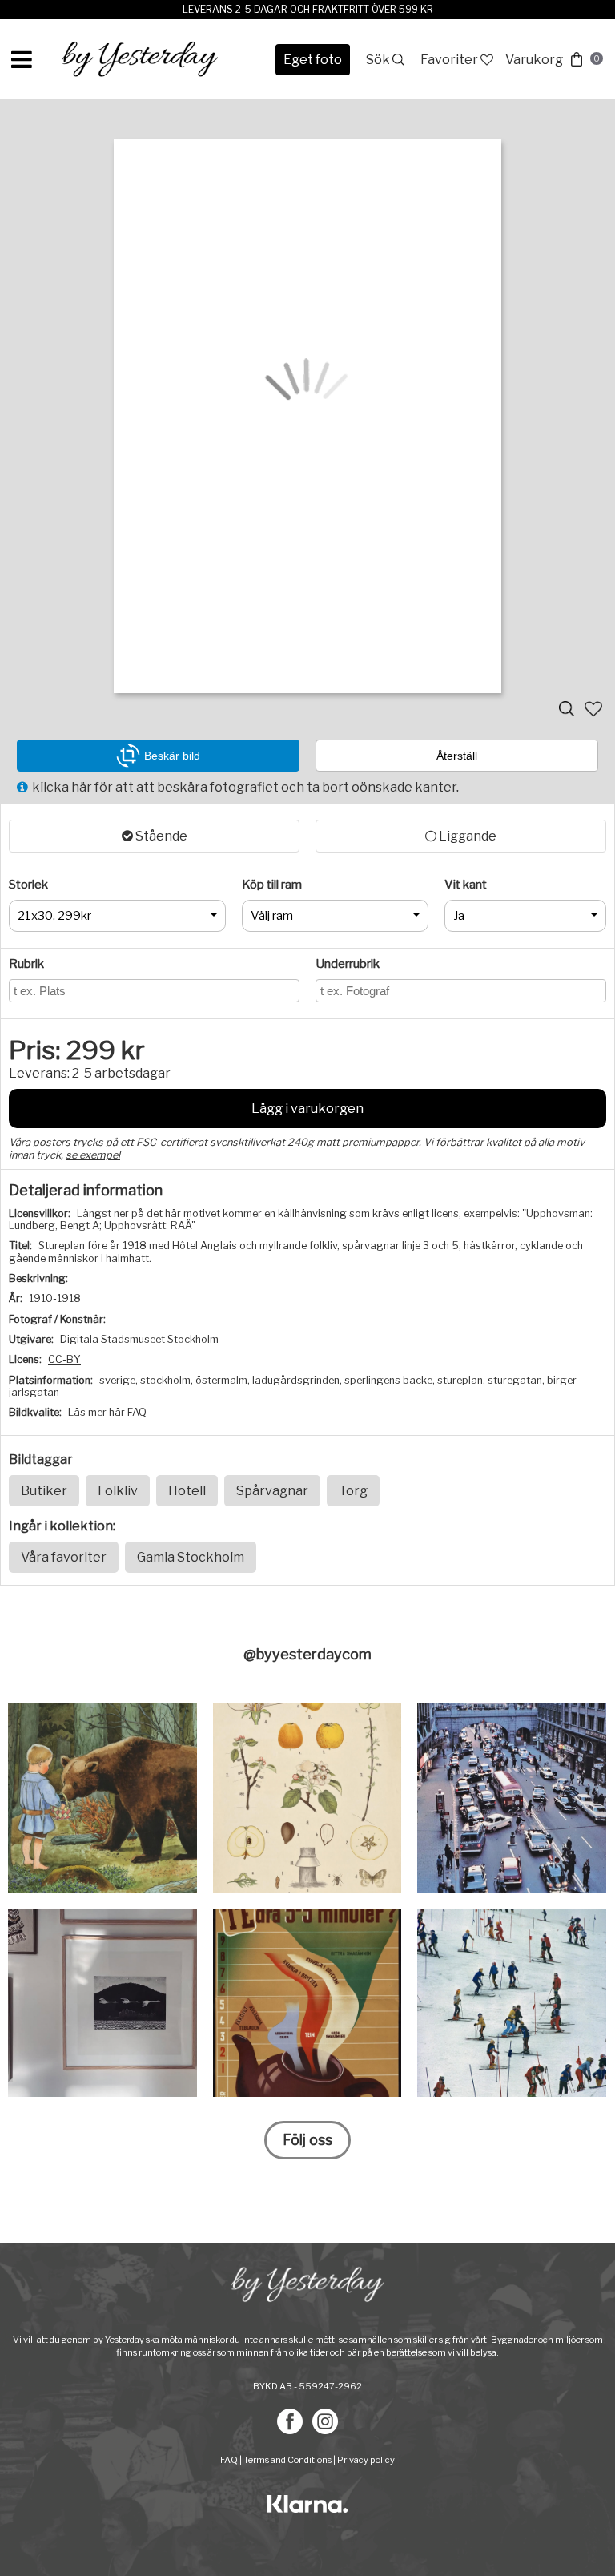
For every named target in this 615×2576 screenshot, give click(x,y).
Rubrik (26, 964)
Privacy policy (366, 2460)
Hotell (187, 1491)
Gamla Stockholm (191, 1557)
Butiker (44, 1491)
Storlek (28, 885)
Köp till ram (272, 885)
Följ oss (307, 2140)
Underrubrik (348, 964)
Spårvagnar (272, 1491)
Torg (353, 1491)
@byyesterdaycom (307, 1654)
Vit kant (466, 885)
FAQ (137, 1412)
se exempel (93, 1155)
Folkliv (118, 1491)
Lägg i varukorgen (307, 1109)
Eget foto (313, 60)
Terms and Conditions (287, 2460)
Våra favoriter (64, 1557)
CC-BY (64, 1359)
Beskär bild (172, 756)
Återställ (457, 756)
